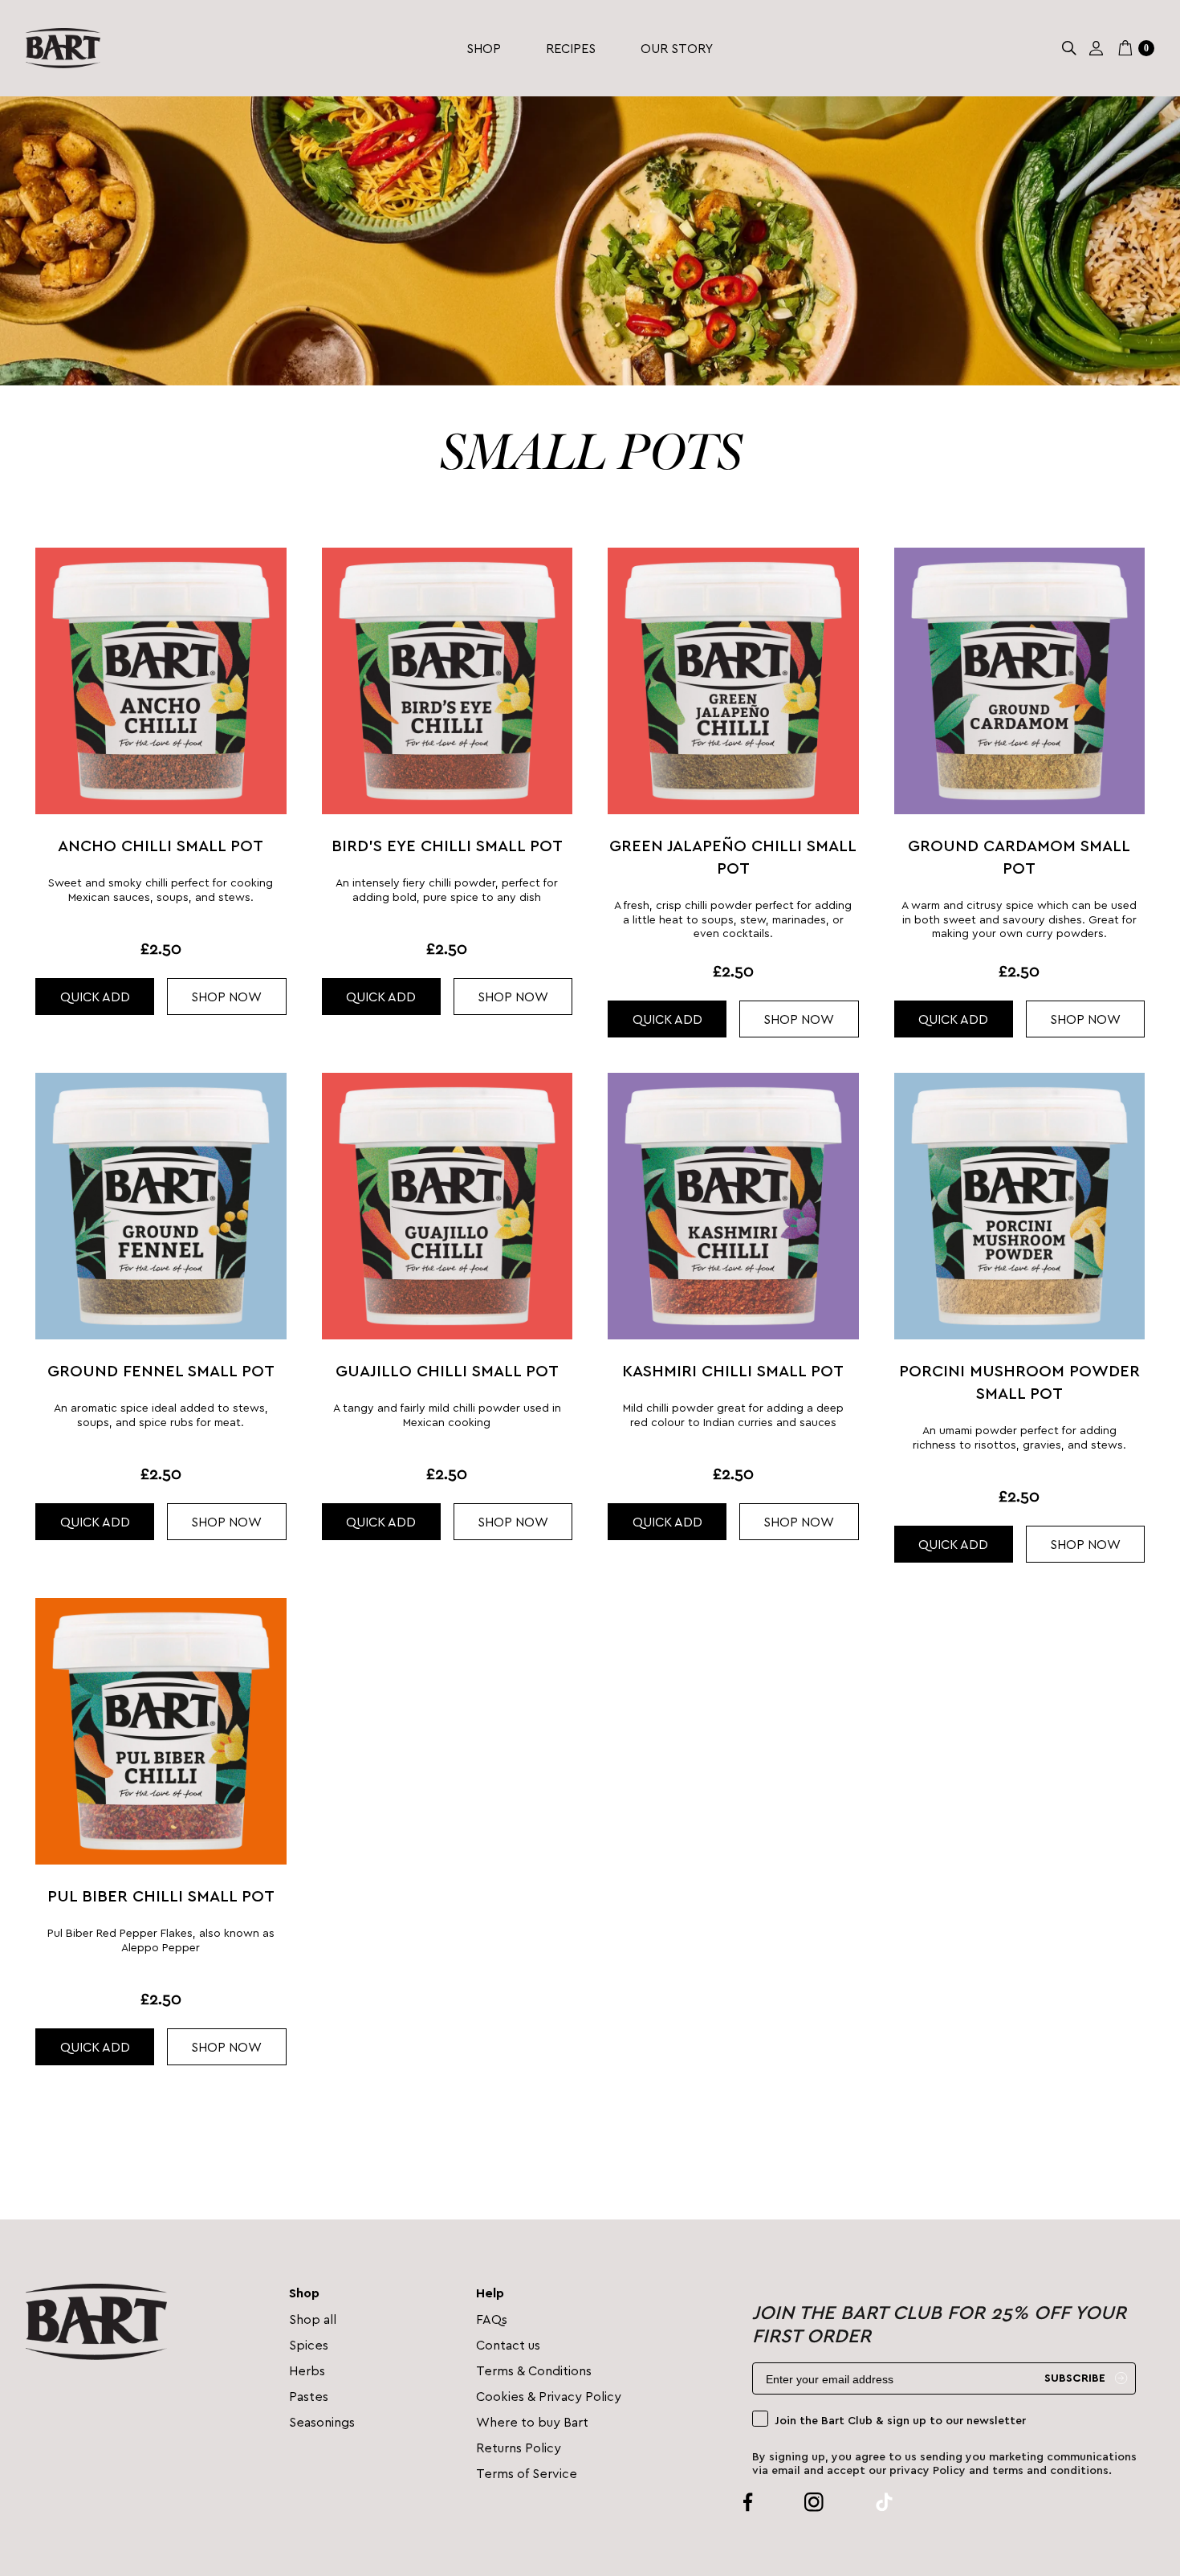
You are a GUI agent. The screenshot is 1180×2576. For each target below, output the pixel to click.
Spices (309, 2344)
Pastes (309, 2396)
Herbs (307, 2370)
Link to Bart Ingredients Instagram (795, 2502)
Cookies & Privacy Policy (549, 2396)
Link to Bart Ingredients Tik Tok (865, 2502)
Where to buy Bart (532, 2421)
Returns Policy (519, 2447)
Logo (63, 48)
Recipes (571, 48)
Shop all (313, 2319)
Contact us (508, 2344)
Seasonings (322, 2421)
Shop (484, 48)
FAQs (492, 2319)
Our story (677, 48)
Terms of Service (527, 2473)
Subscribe (1075, 2378)
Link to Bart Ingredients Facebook (748, 2502)
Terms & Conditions (534, 2370)
